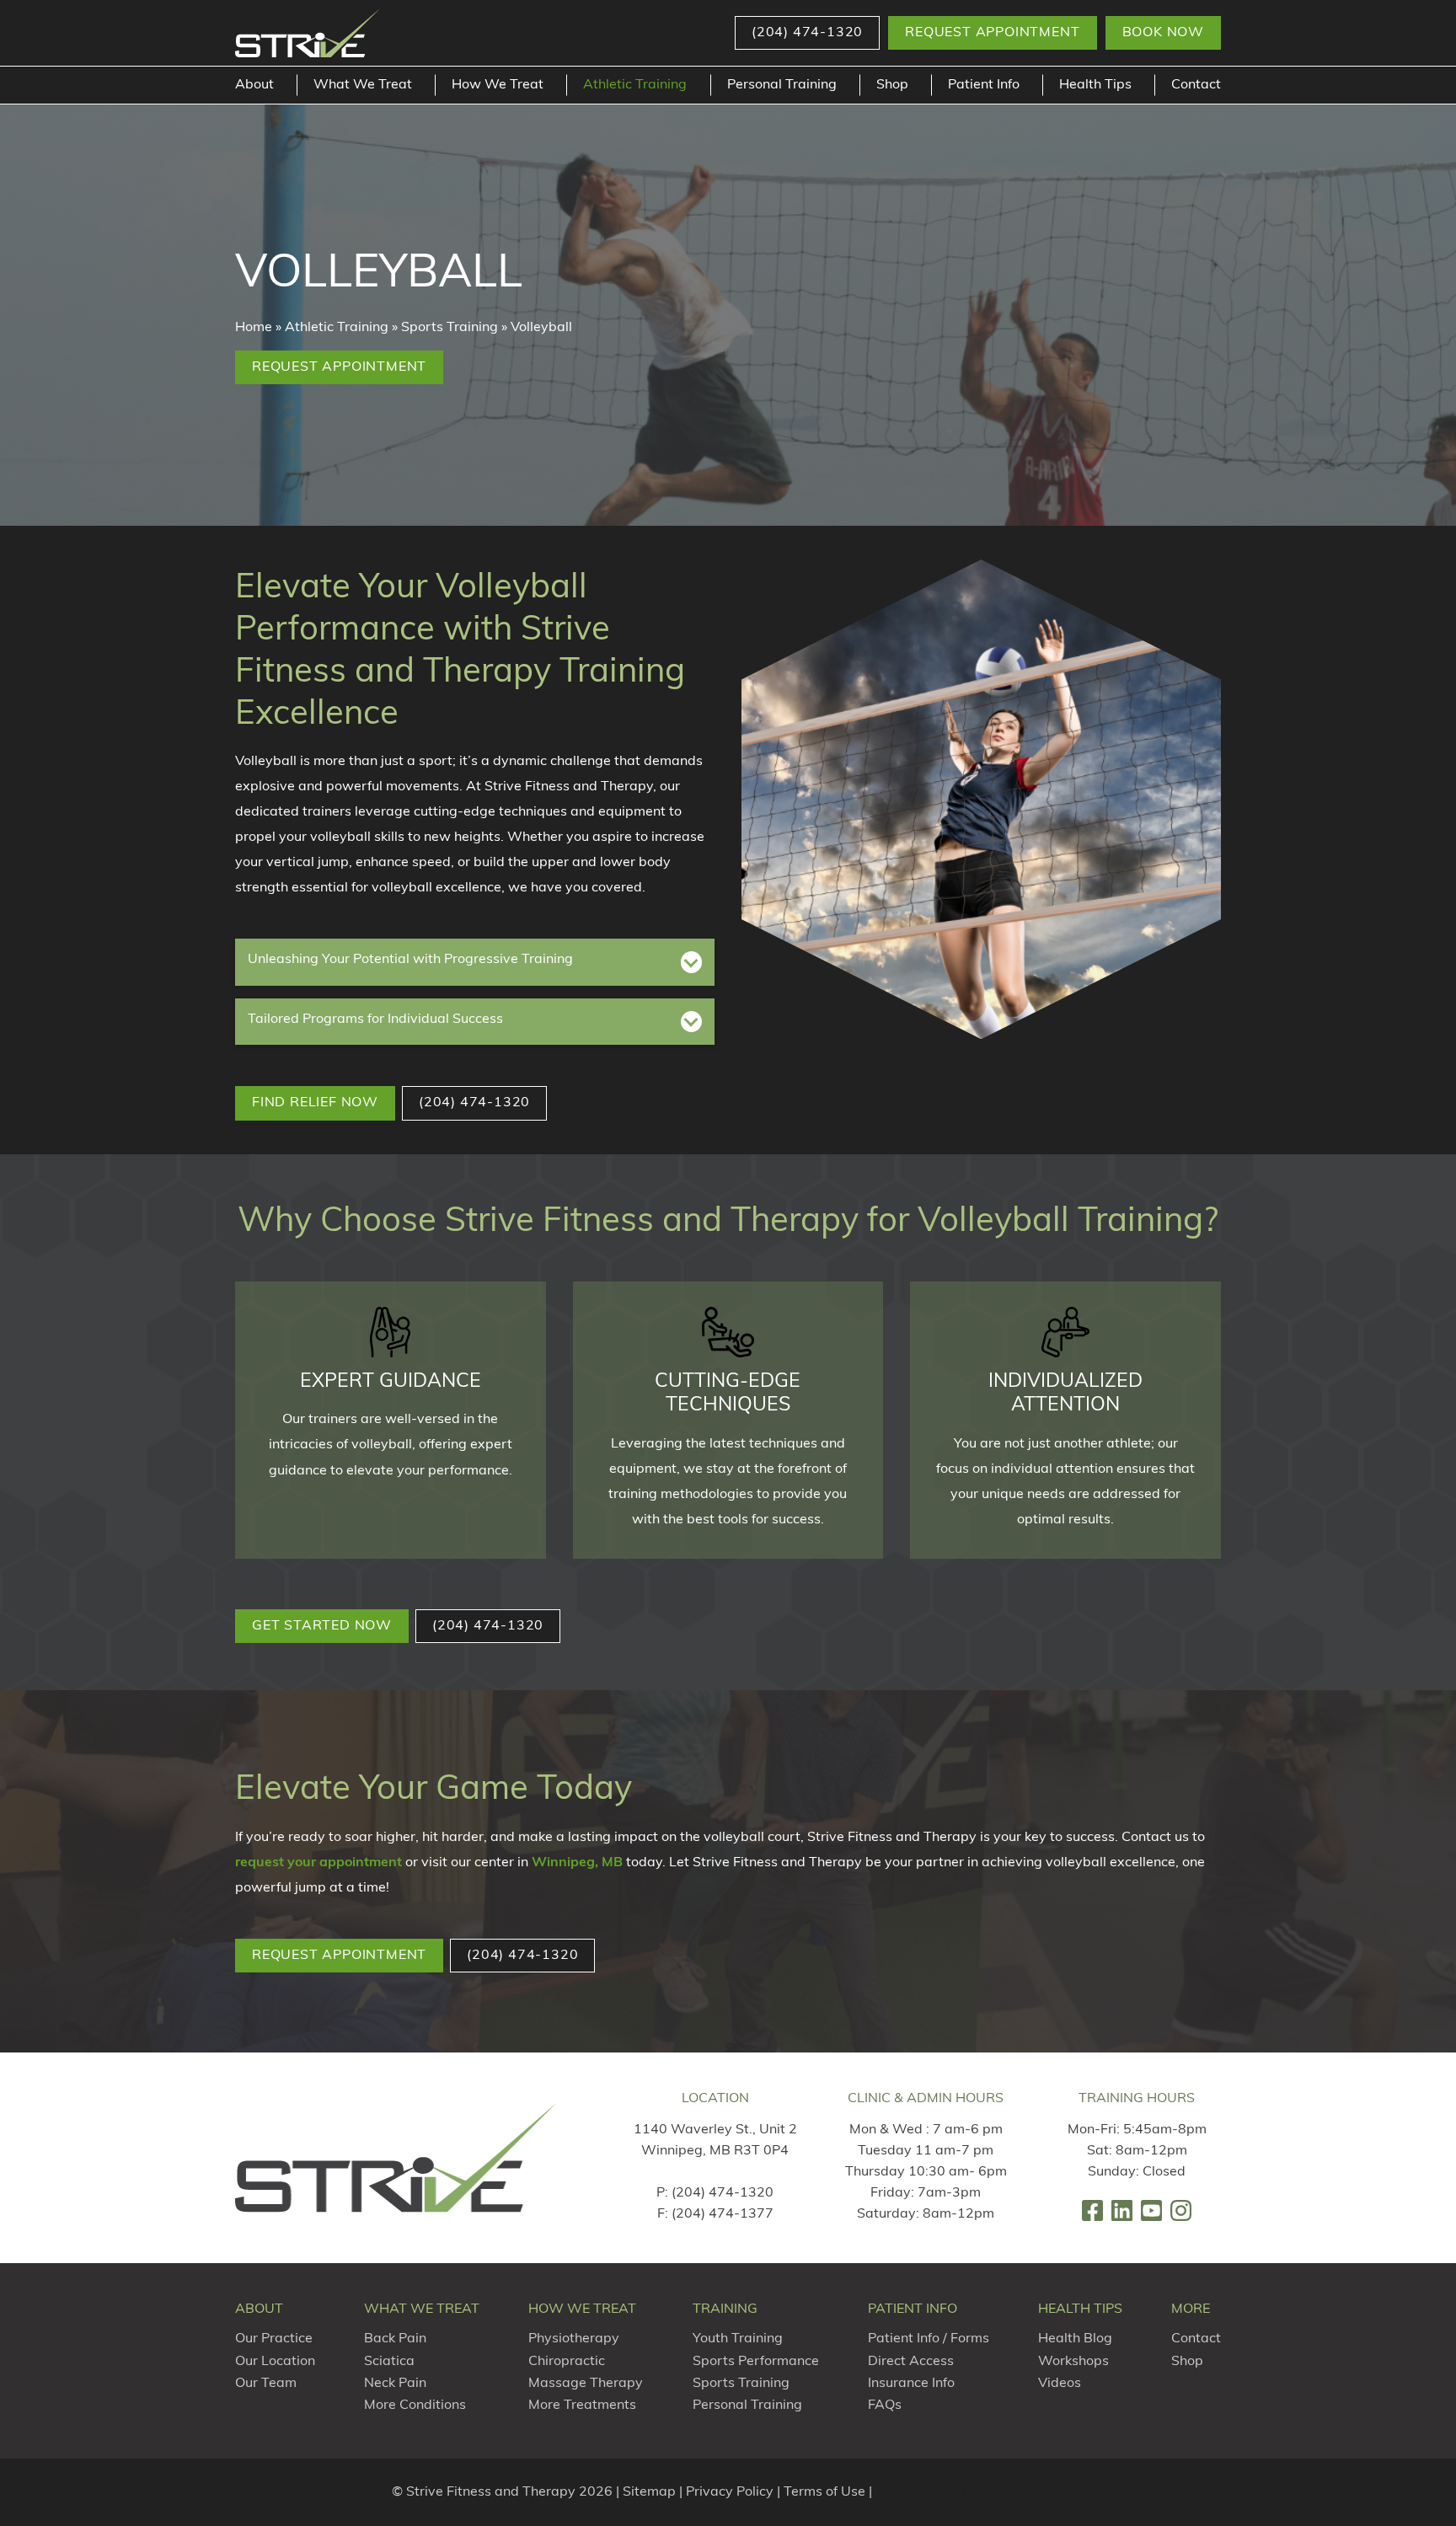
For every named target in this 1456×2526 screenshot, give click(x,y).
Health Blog (1075, 2339)
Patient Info (984, 85)
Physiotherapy (574, 2339)
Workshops (1073, 2362)
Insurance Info (911, 2384)
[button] (807, 33)
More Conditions (415, 2406)
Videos (1060, 2384)
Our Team (266, 2384)
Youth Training (738, 2339)
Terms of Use (824, 2492)
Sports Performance (756, 2362)
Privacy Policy (730, 2492)
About (254, 85)
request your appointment (318, 1863)
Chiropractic (567, 2362)
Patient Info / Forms (929, 2339)
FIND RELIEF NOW (315, 1103)
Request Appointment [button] (992, 33)
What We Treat (363, 85)
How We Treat (498, 85)
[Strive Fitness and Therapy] (396, 2157)
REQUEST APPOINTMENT (339, 1956)
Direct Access (911, 2362)
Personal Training (782, 85)
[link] (1092, 2210)
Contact (1196, 85)
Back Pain (395, 2339)
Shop (892, 85)
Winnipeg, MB (577, 1863)
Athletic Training (635, 85)
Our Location (275, 2362)
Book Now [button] (1163, 33)
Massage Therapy (586, 2384)
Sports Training (450, 328)
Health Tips (1095, 85)
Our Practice (274, 2339)
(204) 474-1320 (723, 2193)
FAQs (885, 2406)
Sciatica (389, 2362)
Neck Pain (395, 2384)
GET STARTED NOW (322, 1626)
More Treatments (582, 2406)
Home (254, 328)
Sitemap (649, 2492)
